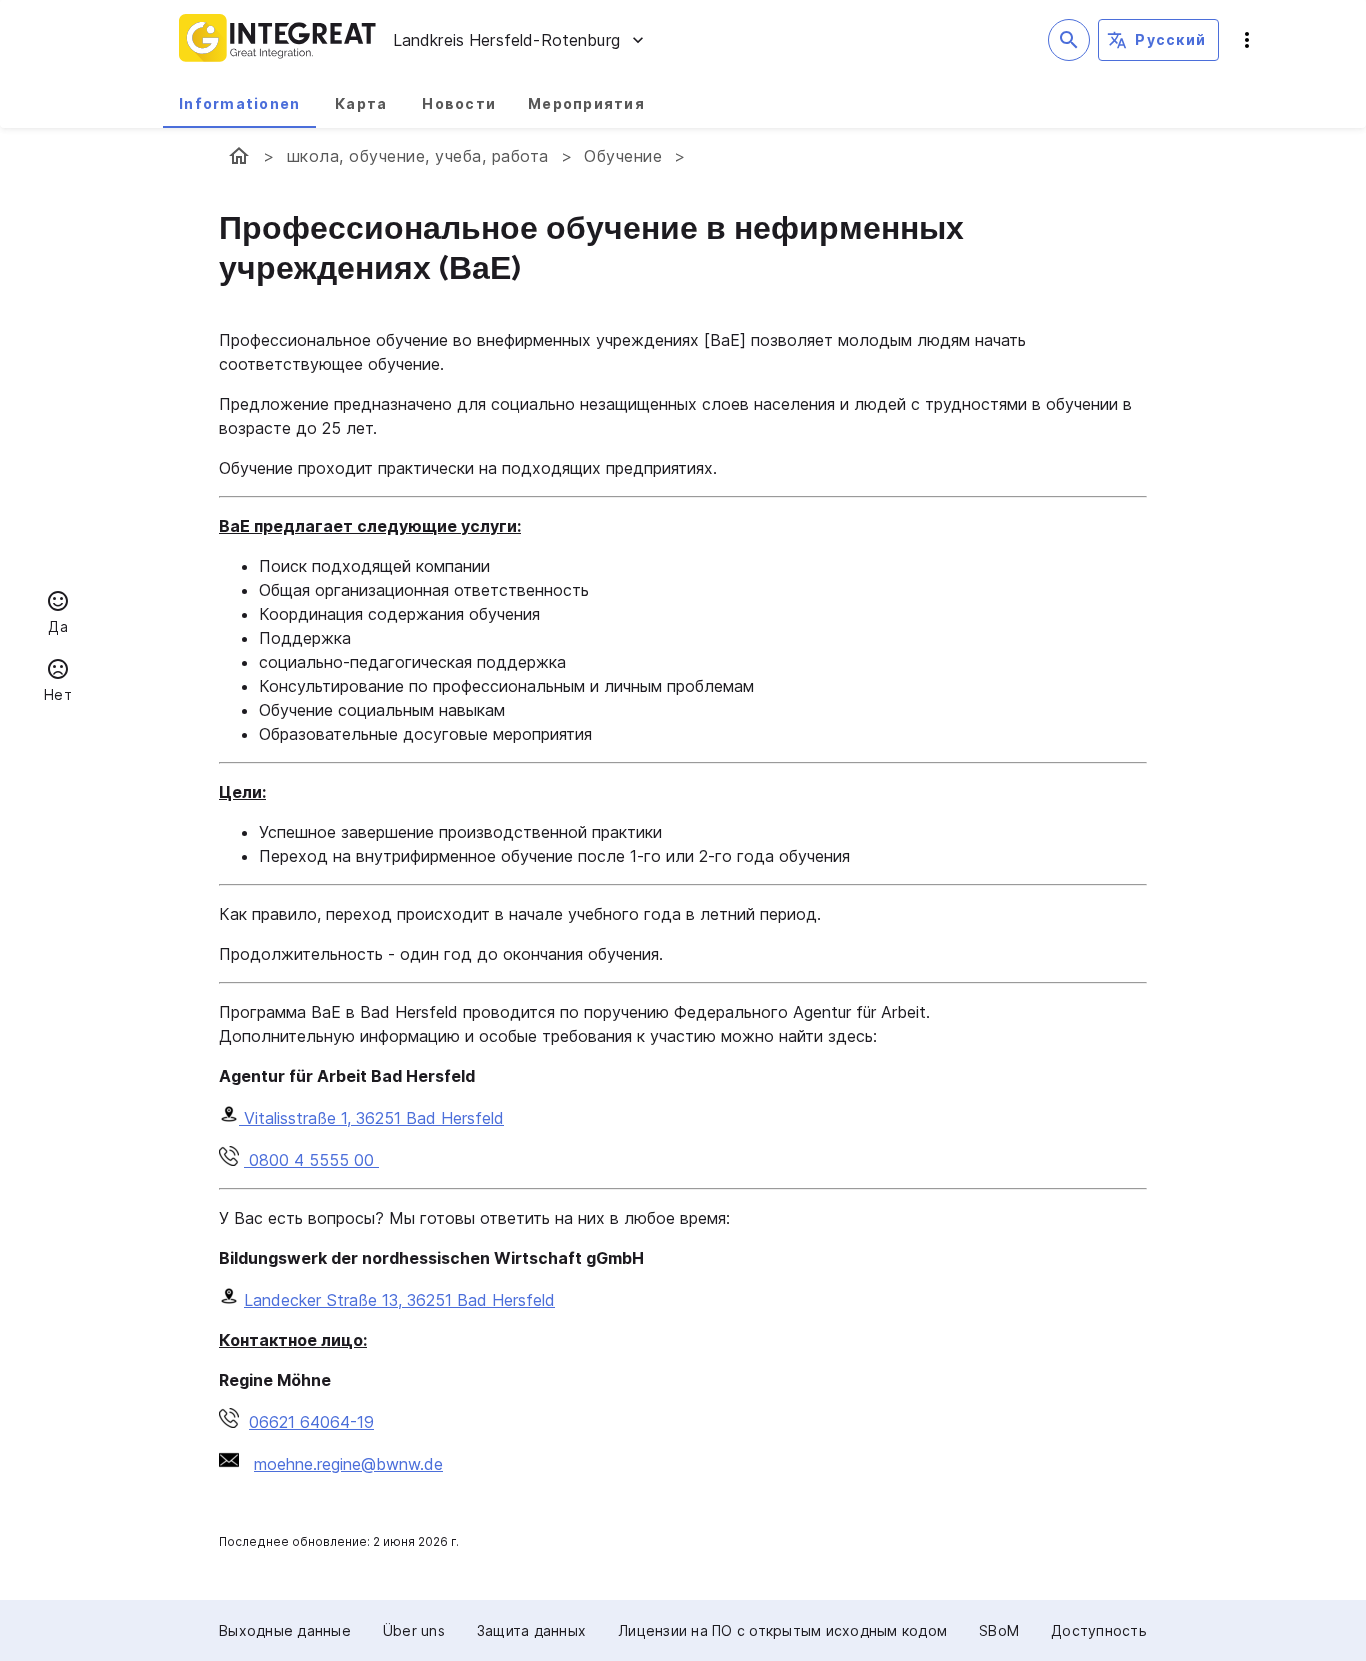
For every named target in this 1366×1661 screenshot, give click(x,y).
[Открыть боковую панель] (1247, 40)
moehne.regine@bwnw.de (348, 1464)
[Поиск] (1069, 40)
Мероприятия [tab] (586, 103)
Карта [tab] (361, 103)
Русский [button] (1170, 39)
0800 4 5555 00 (311, 1160)
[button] (58, 615)
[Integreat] (278, 40)
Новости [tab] (459, 103)
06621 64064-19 (311, 1422)
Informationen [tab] (239, 103)
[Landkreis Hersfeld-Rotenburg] (239, 156)
